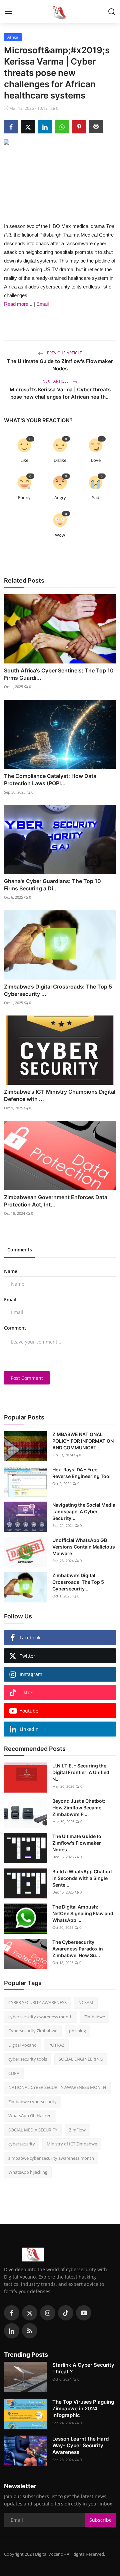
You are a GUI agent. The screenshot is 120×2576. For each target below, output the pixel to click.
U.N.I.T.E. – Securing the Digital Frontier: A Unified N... (81, 1772)
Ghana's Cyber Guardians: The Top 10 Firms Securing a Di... (52, 885)
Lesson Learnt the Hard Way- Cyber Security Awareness (80, 2445)
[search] (112, 12)
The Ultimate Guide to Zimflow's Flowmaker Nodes (60, 365)
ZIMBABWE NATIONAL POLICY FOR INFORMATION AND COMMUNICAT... (83, 1441)
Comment (15, 1328)
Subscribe (100, 2520)
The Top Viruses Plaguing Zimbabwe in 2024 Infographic (83, 2408)
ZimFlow (77, 2130)
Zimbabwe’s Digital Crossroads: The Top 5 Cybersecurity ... (58, 990)
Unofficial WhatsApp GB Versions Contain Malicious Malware (84, 1547)
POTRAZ (56, 2045)
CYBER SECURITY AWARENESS (37, 2002)
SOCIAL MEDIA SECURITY (33, 2130)
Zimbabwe (95, 2017)
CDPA (14, 2073)
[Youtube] (84, 2313)
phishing (77, 2031)
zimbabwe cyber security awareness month (51, 2158)
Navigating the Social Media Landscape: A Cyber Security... (84, 1511)
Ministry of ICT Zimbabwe (72, 2144)
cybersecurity (22, 2144)
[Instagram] (48, 2313)
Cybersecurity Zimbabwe (33, 2031)
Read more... (18, 304)
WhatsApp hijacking (28, 2172)
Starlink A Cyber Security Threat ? (83, 2368)
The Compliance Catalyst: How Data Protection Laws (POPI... (50, 780)
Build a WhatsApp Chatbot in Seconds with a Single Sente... (82, 1878)
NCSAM (86, 2002)
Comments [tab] (20, 1250)
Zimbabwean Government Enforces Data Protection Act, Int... (56, 1201)
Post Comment (27, 1378)
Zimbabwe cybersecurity (32, 2102)
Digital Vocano (22, 2045)
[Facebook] (12, 2313)
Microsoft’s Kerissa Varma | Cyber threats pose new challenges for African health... (60, 393)
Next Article (56, 381)
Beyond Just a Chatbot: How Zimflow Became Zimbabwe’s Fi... (79, 1808)
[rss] (30, 2331)
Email (42, 304)
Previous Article (64, 353)
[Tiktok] (66, 2313)
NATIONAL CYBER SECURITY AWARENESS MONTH (57, 2087)
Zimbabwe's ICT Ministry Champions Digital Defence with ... (60, 1095)
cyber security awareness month (40, 2017)
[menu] (8, 12)
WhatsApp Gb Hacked (30, 2116)
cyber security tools (28, 2059)
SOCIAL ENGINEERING (81, 2059)
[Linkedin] (12, 2331)
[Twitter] (30, 2313)
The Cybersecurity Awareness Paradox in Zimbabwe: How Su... (78, 1949)
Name (11, 1271)
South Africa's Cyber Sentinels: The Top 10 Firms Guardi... (59, 674)
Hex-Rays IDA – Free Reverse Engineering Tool (81, 1473)
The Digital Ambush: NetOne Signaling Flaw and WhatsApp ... (83, 1913)
